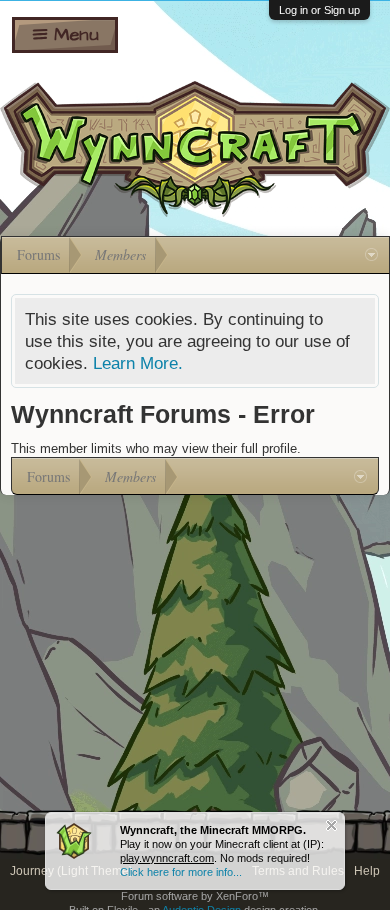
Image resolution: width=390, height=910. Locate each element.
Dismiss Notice (331, 825)
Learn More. (138, 363)
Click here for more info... (181, 872)
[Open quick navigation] (371, 255)
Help (367, 871)
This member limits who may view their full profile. (156, 448)
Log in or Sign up (319, 10)
